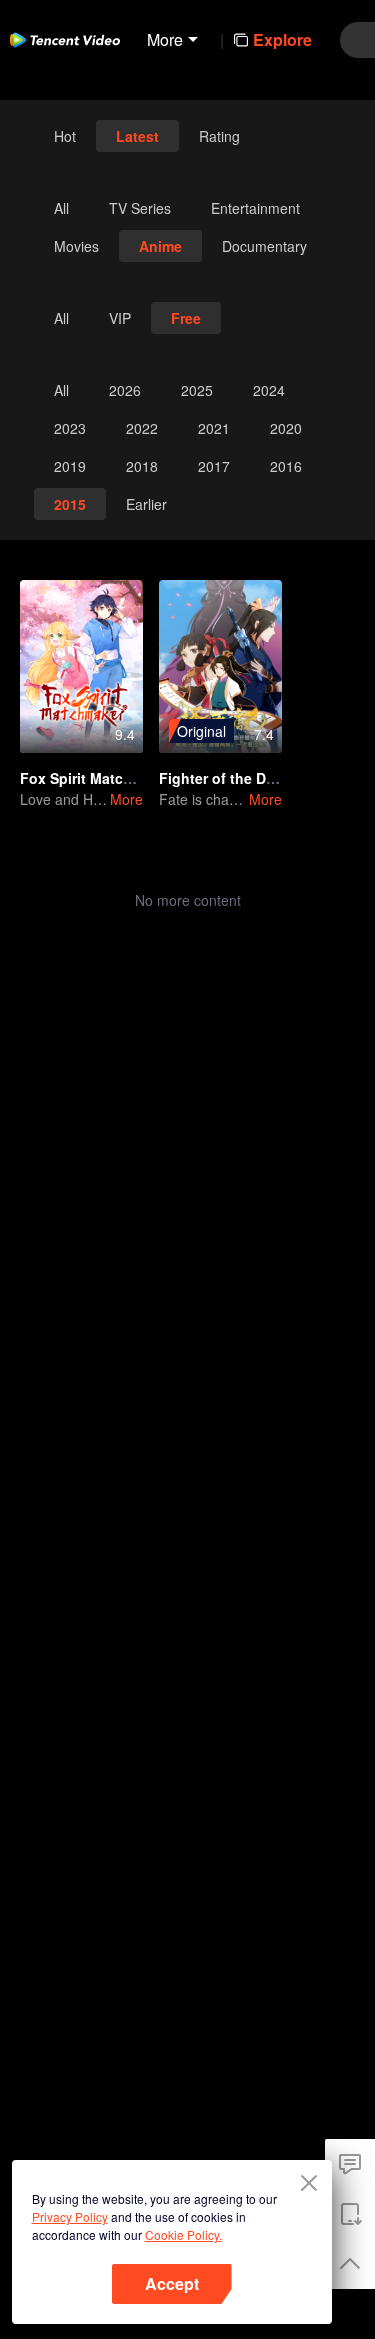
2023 (70, 428)
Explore (282, 39)
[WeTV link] (65, 40)
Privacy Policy (70, 2216)
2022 (142, 428)
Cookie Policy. (183, 2234)
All (61, 208)
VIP (120, 318)
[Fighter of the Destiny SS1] (220, 666)
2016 (286, 466)
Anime (160, 246)
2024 (269, 390)
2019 (70, 466)
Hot (65, 136)
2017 (214, 466)
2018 (142, 466)
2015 (70, 504)
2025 (197, 390)
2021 (214, 428)
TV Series (140, 208)
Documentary (264, 246)
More (126, 799)
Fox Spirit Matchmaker (96, 778)
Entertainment (255, 208)
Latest (137, 136)
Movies (76, 246)
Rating (219, 136)
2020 (286, 428)
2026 (125, 390)
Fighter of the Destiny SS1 (248, 778)
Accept (172, 2283)
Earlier (146, 504)
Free (186, 318)
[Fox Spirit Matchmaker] (81, 666)
